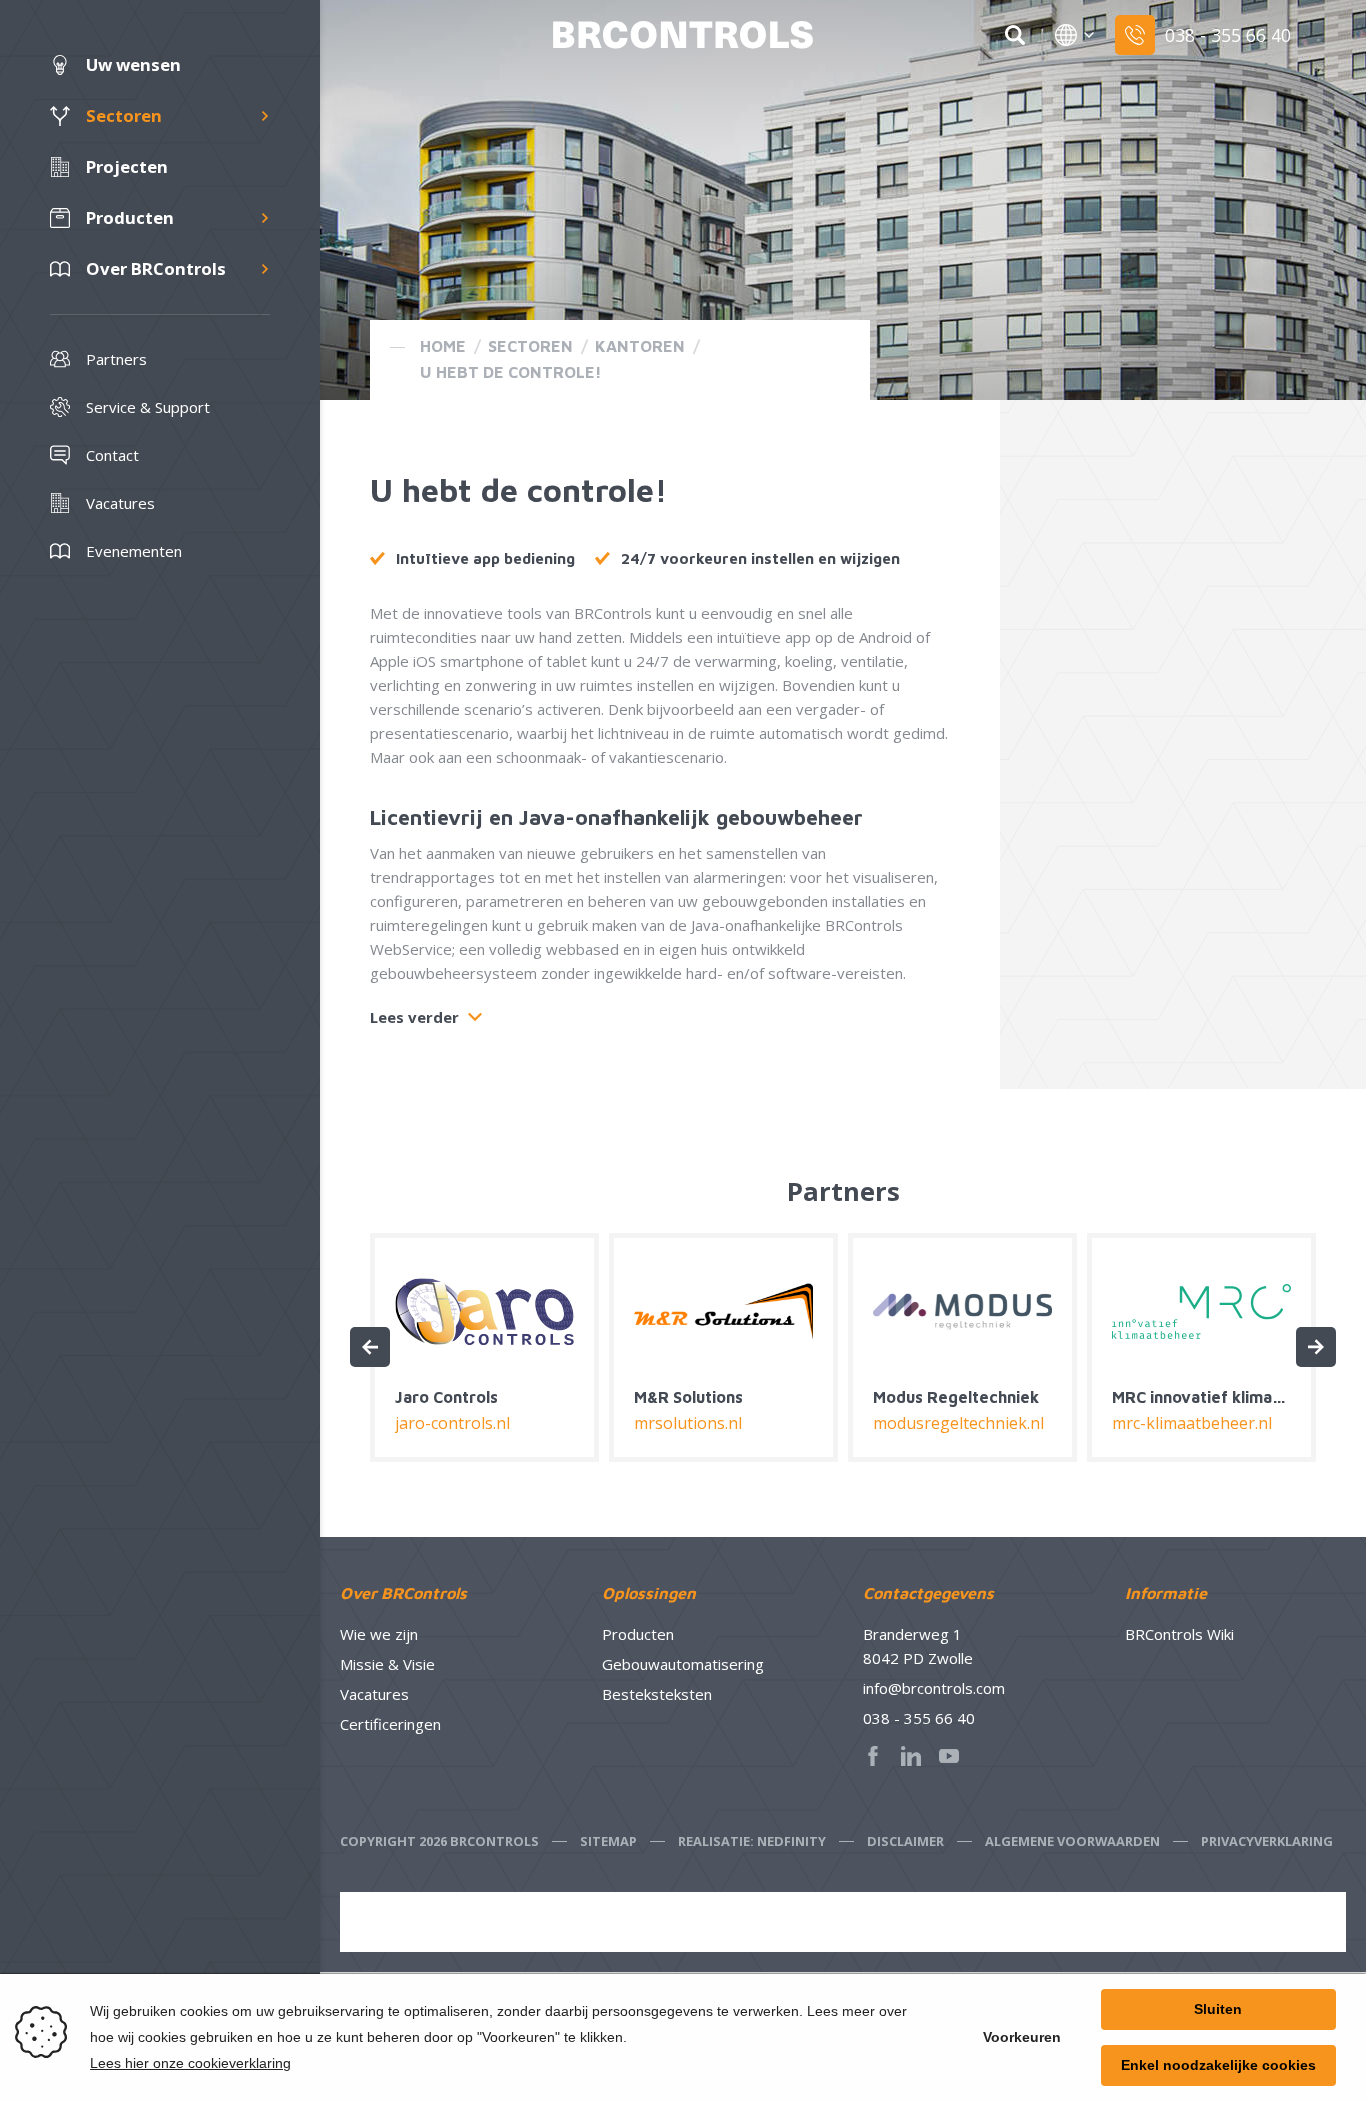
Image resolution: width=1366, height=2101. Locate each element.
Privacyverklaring (1267, 1841)
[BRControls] (683, 35)
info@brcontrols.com (934, 1688)
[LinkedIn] (917, 1756)
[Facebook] (879, 1756)
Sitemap (608, 1841)
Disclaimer (905, 1841)
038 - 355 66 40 (919, 1718)
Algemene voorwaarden (1072, 1841)
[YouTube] (955, 1756)
